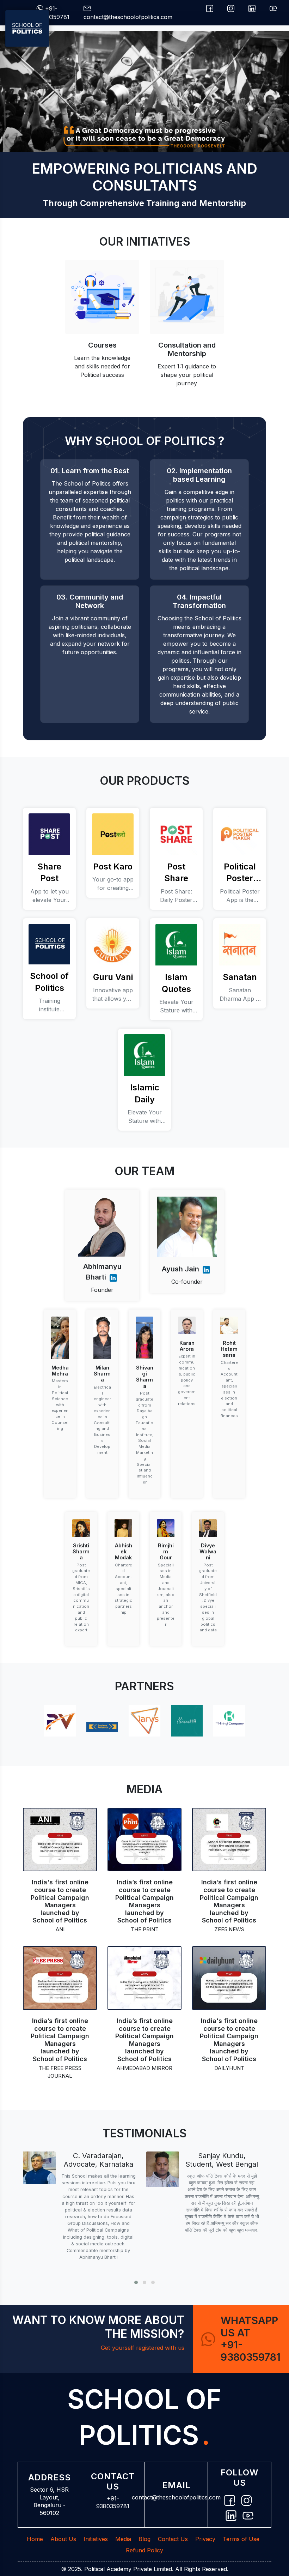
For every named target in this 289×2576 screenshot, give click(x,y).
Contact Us (173, 2539)
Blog (144, 2539)
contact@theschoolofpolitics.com (176, 2497)
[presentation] (1, 2219)
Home (35, 2539)
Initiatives (96, 2539)
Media (123, 2539)
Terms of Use (241, 2539)
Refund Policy (144, 2550)
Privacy (205, 2539)
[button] (136, 2282)
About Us (63, 2539)
